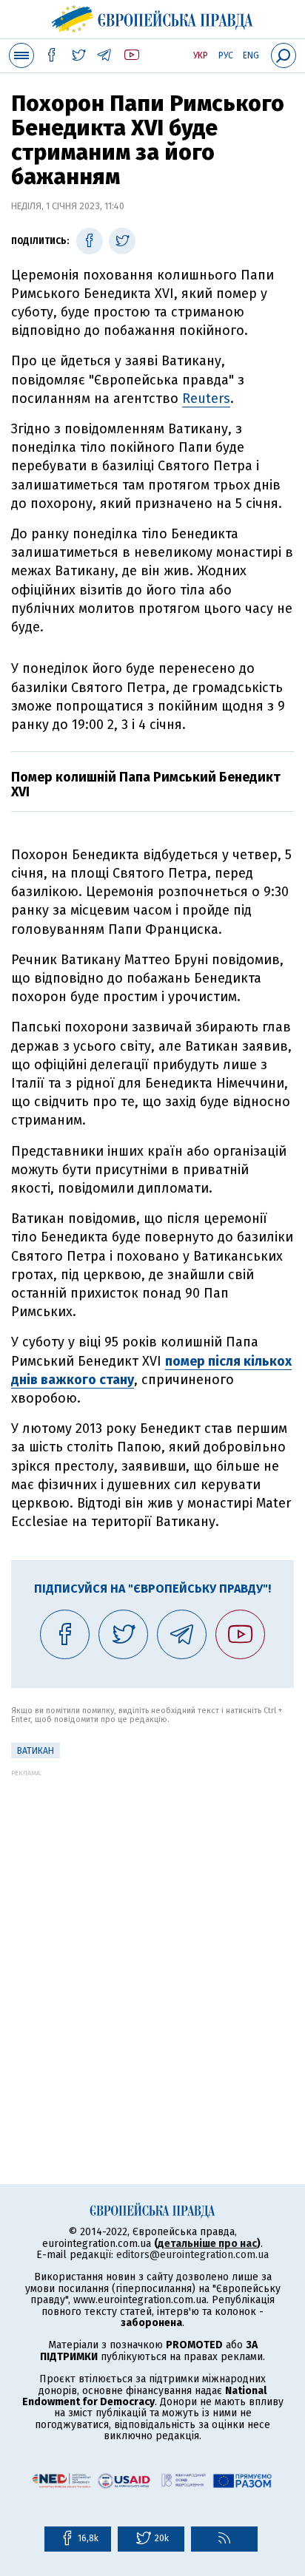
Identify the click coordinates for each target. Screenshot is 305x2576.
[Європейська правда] (153, 17)
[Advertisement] (152, 1929)
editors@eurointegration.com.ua (192, 2255)
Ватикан (36, 1751)
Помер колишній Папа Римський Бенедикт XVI (146, 784)
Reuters (206, 399)
